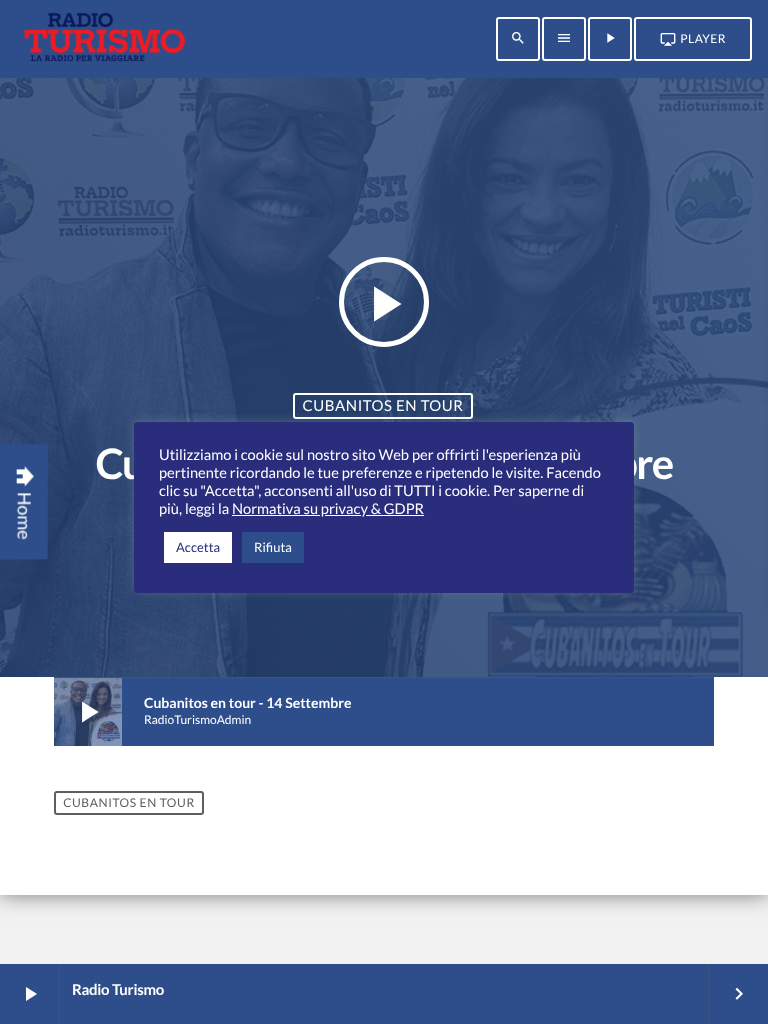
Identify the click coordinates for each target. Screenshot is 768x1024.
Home (25, 501)
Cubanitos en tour (382, 406)
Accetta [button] (198, 547)
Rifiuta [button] (273, 547)
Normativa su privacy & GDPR (328, 509)
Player (693, 39)
